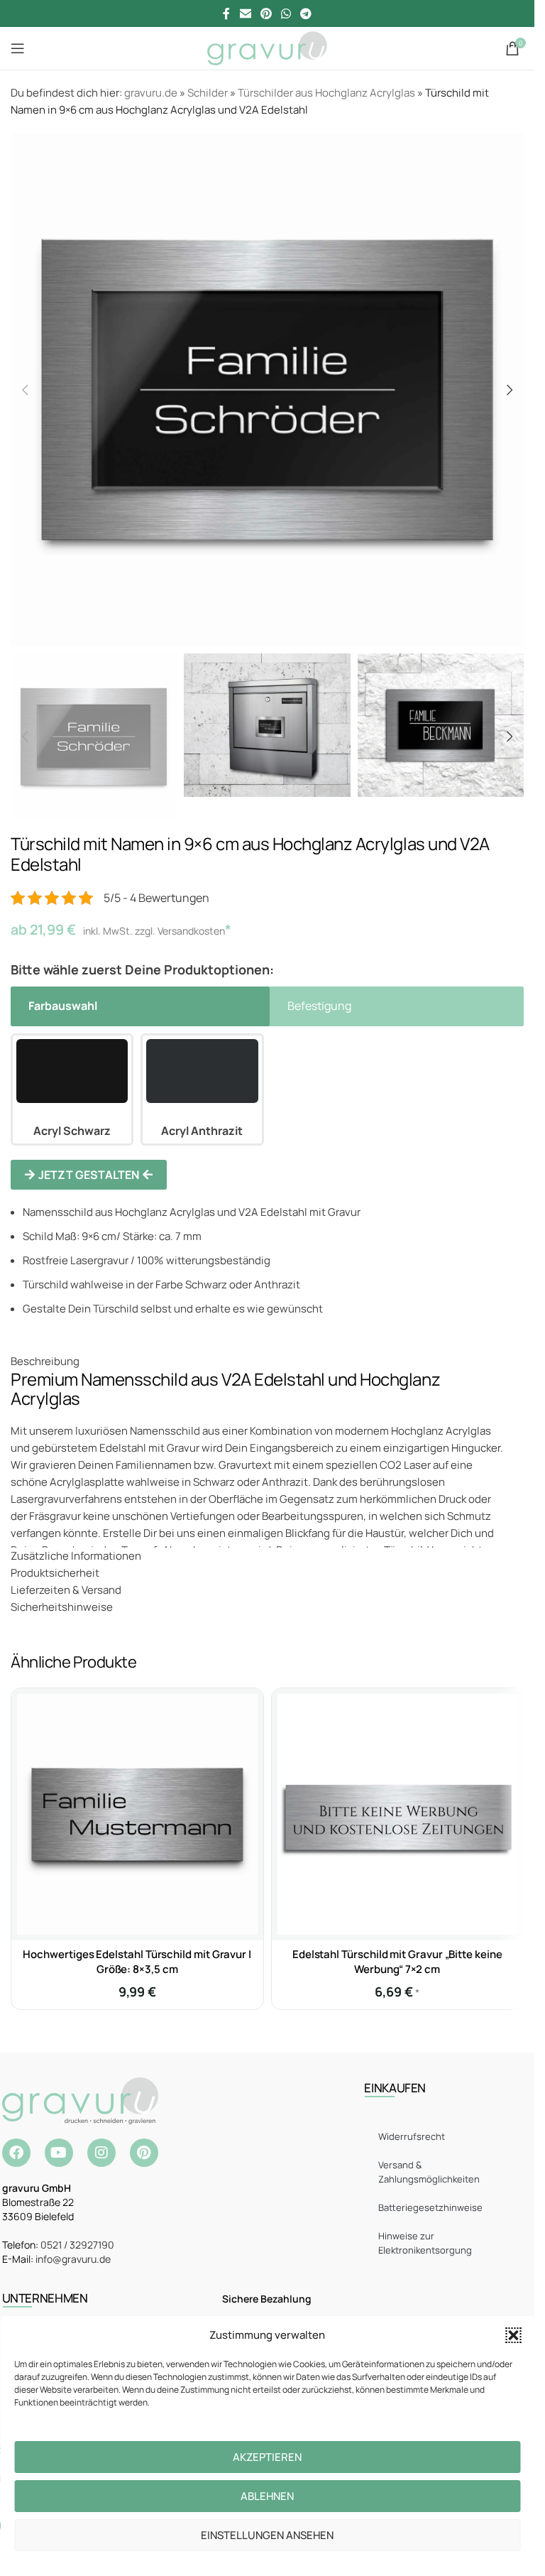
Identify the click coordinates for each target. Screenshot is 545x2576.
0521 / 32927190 (77, 2245)
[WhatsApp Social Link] (286, 13)
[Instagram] (101, 2153)
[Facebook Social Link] (226, 13)
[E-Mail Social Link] (245, 13)
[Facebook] (16, 2153)
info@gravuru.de (73, 2259)
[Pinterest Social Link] (266, 13)
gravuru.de (151, 93)
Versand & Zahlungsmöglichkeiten (429, 2172)
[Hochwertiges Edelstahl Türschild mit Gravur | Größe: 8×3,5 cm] (137, 1814)
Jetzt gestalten (89, 1175)
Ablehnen (267, 2496)
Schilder (208, 93)
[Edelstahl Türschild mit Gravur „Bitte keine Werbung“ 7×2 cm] (398, 1814)
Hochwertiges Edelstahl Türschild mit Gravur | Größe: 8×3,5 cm (137, 1962)
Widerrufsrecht (412, 2136)
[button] (513, 2335)
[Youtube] (59, 2153)
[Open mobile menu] (18, 48)
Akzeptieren (267, 2457)
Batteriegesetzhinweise (430, 2207)
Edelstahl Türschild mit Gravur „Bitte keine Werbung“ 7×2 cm (397, 1962)
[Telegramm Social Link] (306, 13)
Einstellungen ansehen (267, 2535)
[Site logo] (267, 47)
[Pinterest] (144, 2153)
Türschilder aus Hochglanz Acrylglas (326, 93)
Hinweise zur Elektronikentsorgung (425, 2243)
